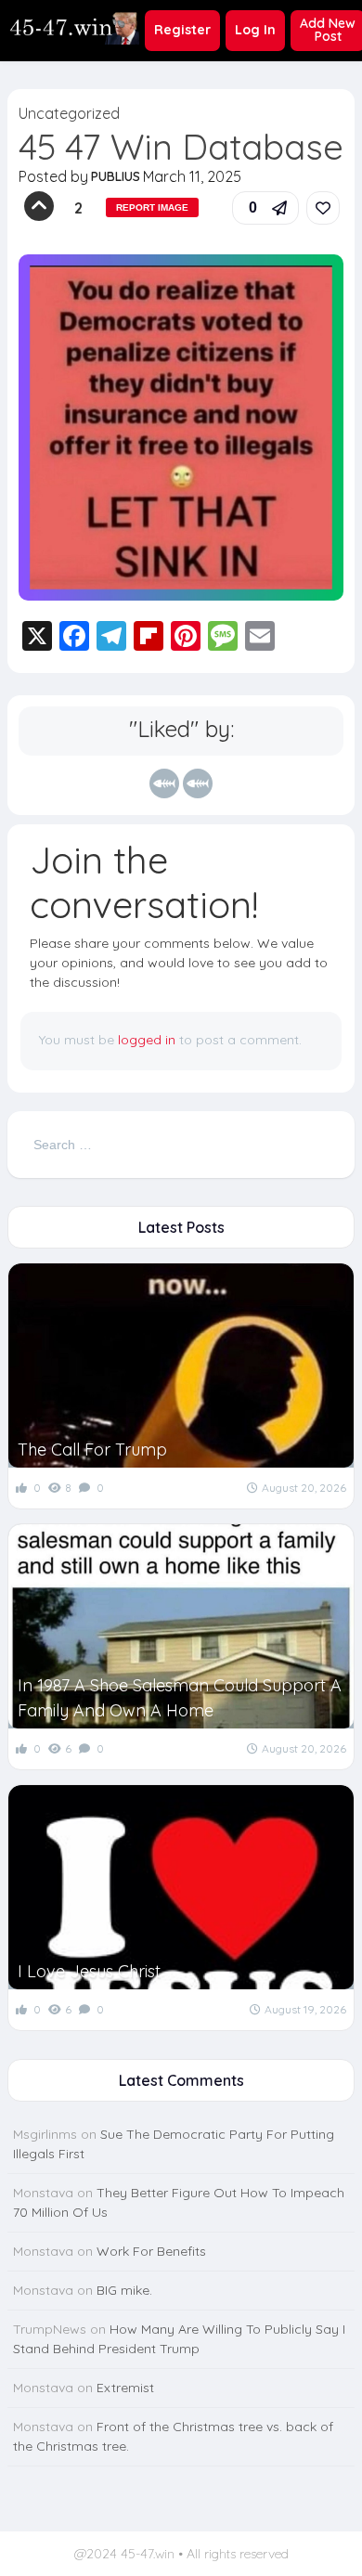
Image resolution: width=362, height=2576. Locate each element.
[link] (323, 208)
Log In (255, 30)
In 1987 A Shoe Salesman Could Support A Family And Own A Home (180, 1698)
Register (182, 30)
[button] (265, 208)
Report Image (152, 207)
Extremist (125, 2388)
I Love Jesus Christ (89, 1971)
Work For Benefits (151, 2251)
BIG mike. (124, 2290)
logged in (147, 1040)
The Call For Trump (92, 1450)
